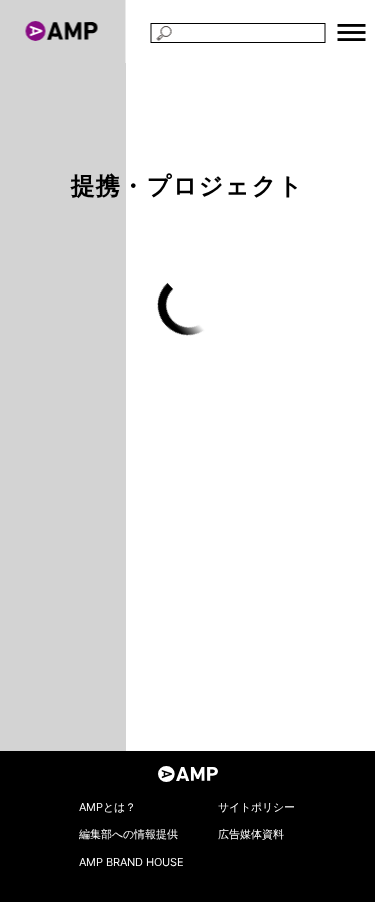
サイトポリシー (256, 807)
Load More (187, 305)
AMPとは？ (107, 807)
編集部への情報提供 (128, 834)
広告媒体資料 (251, 834)
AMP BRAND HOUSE (131, 862)
